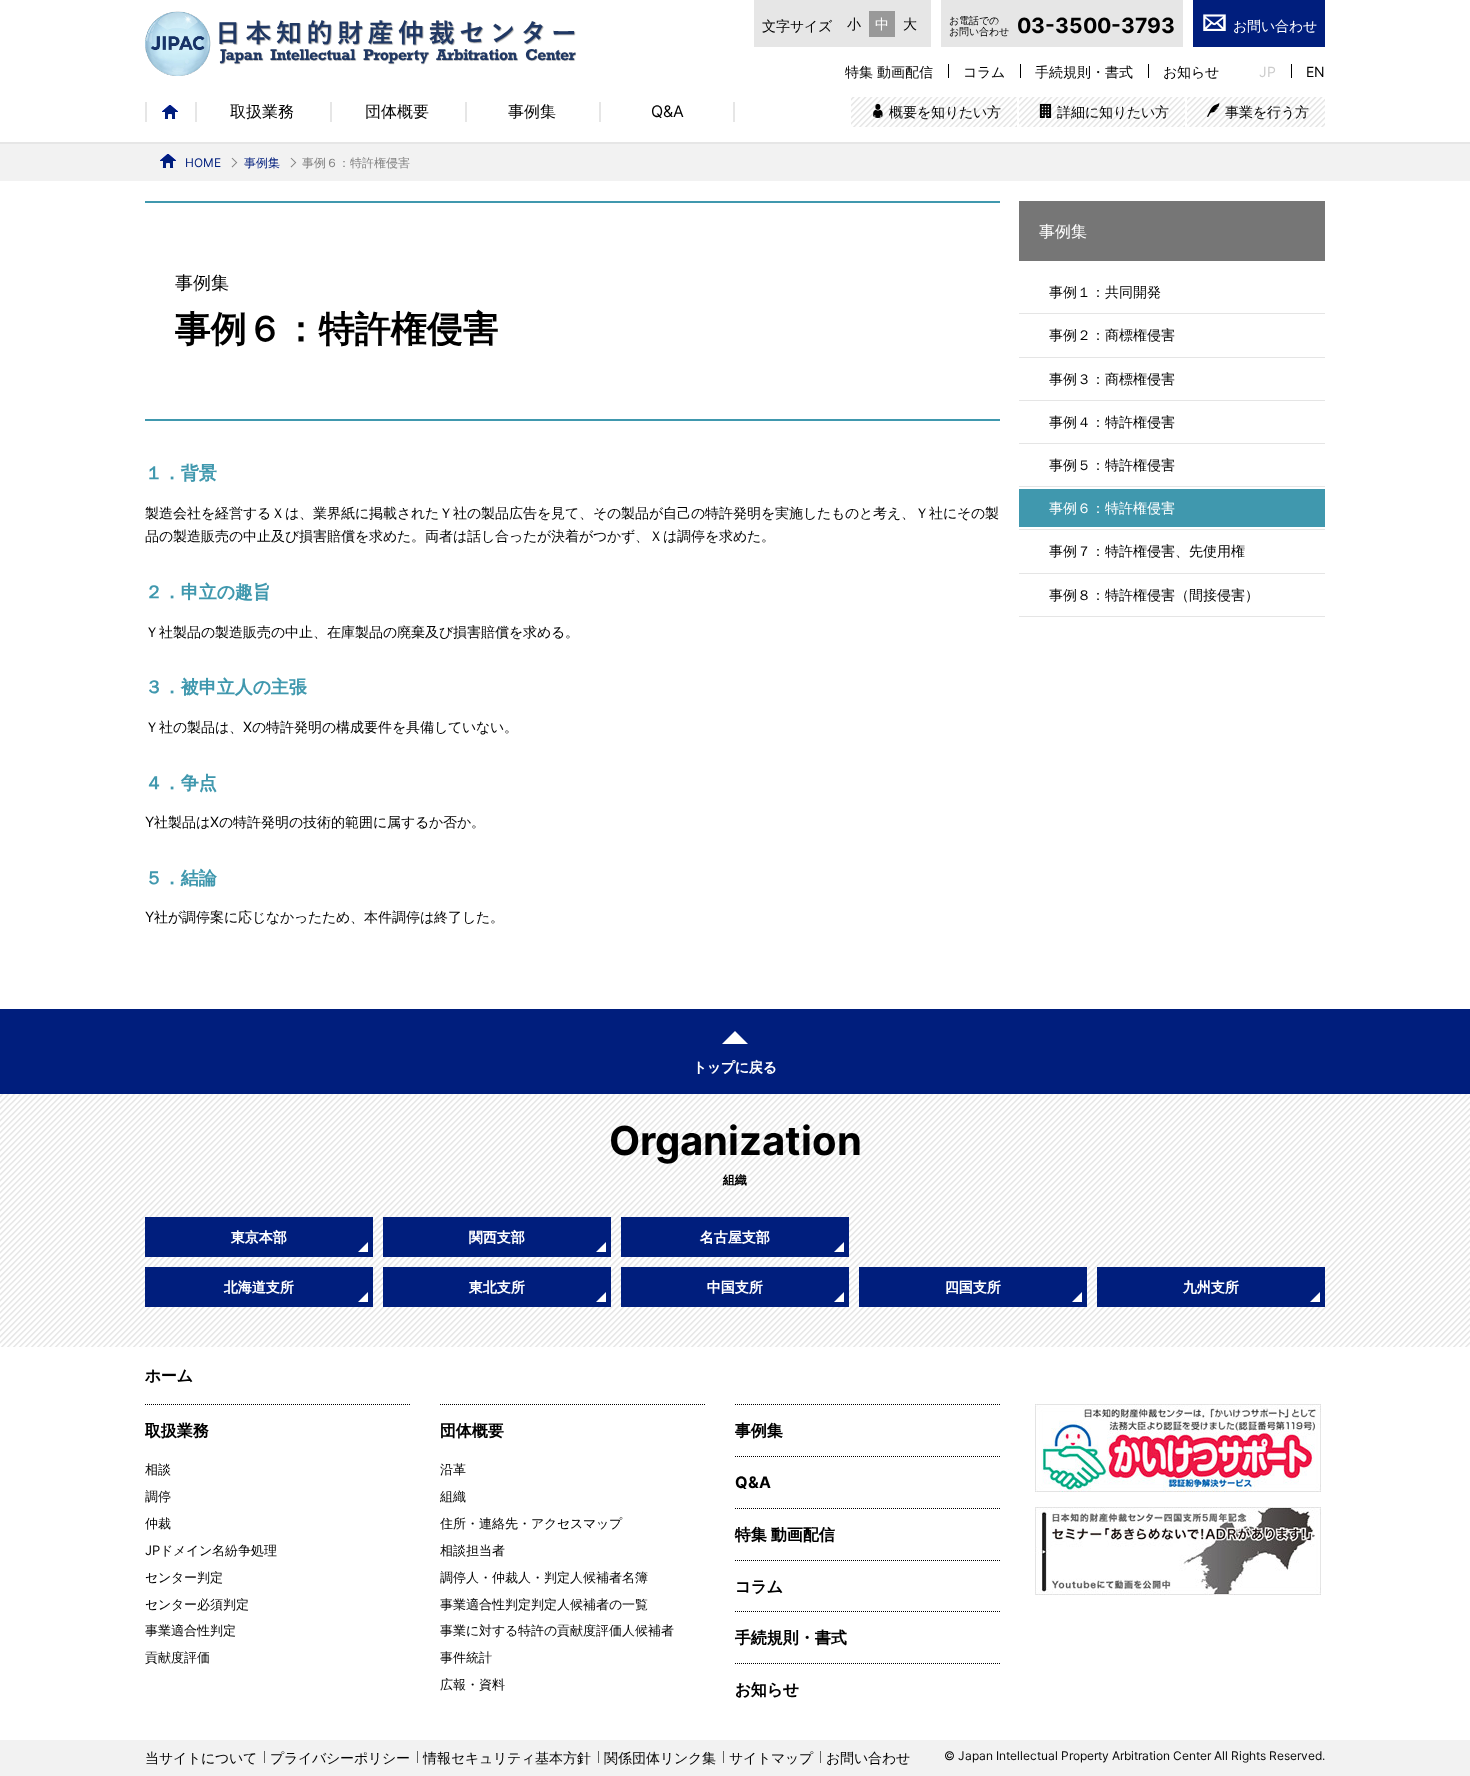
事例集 (532, 112)
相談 (158, 1469)
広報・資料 (472, 1684)
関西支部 (497, 1236)
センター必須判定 (197, 1604)
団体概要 (397, 112)
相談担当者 (472, 1550)
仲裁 (158, 1523)
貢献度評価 (177, 1657)
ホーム (170, 112)
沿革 (453, 1469)
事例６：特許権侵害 (1112, 507)
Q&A (667, 112)
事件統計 (466, 1657)
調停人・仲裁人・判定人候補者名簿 (544, 1577)
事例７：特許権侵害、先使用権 (1147, 550)
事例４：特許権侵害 (1112, 421)
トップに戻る (735, 1066)
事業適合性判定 (190, 1630)
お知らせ (1191, 71)
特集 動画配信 (889, 71)
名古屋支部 (735, 1236)
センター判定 (184, 1577)
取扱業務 (262, 112)
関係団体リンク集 (660, 1757)
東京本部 (259, 1236)
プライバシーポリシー (340, 1757)
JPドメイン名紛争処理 (211, 1550)
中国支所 (735, 1286)
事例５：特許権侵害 (1112, 464)
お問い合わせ (1275, 25)
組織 (453, 1496)
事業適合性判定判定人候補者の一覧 (544, 1604)
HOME (203, 162)
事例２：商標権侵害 (1112, 334)
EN (1315, 71)
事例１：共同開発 (1105, 291)
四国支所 (973, 1286)
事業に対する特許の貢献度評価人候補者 (557, 1630)
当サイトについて (201, 1757)
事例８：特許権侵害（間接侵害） (1154, 594)
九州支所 (1211, 1286)
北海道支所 (259, 1286)
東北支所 (497, 1286)
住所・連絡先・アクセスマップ (531, 1523)
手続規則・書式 (1084, 71)
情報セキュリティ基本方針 (507, 1757)
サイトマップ (771, 1757)
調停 (158, 1496)
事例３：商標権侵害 (1112, 378)
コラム (984, 71)
